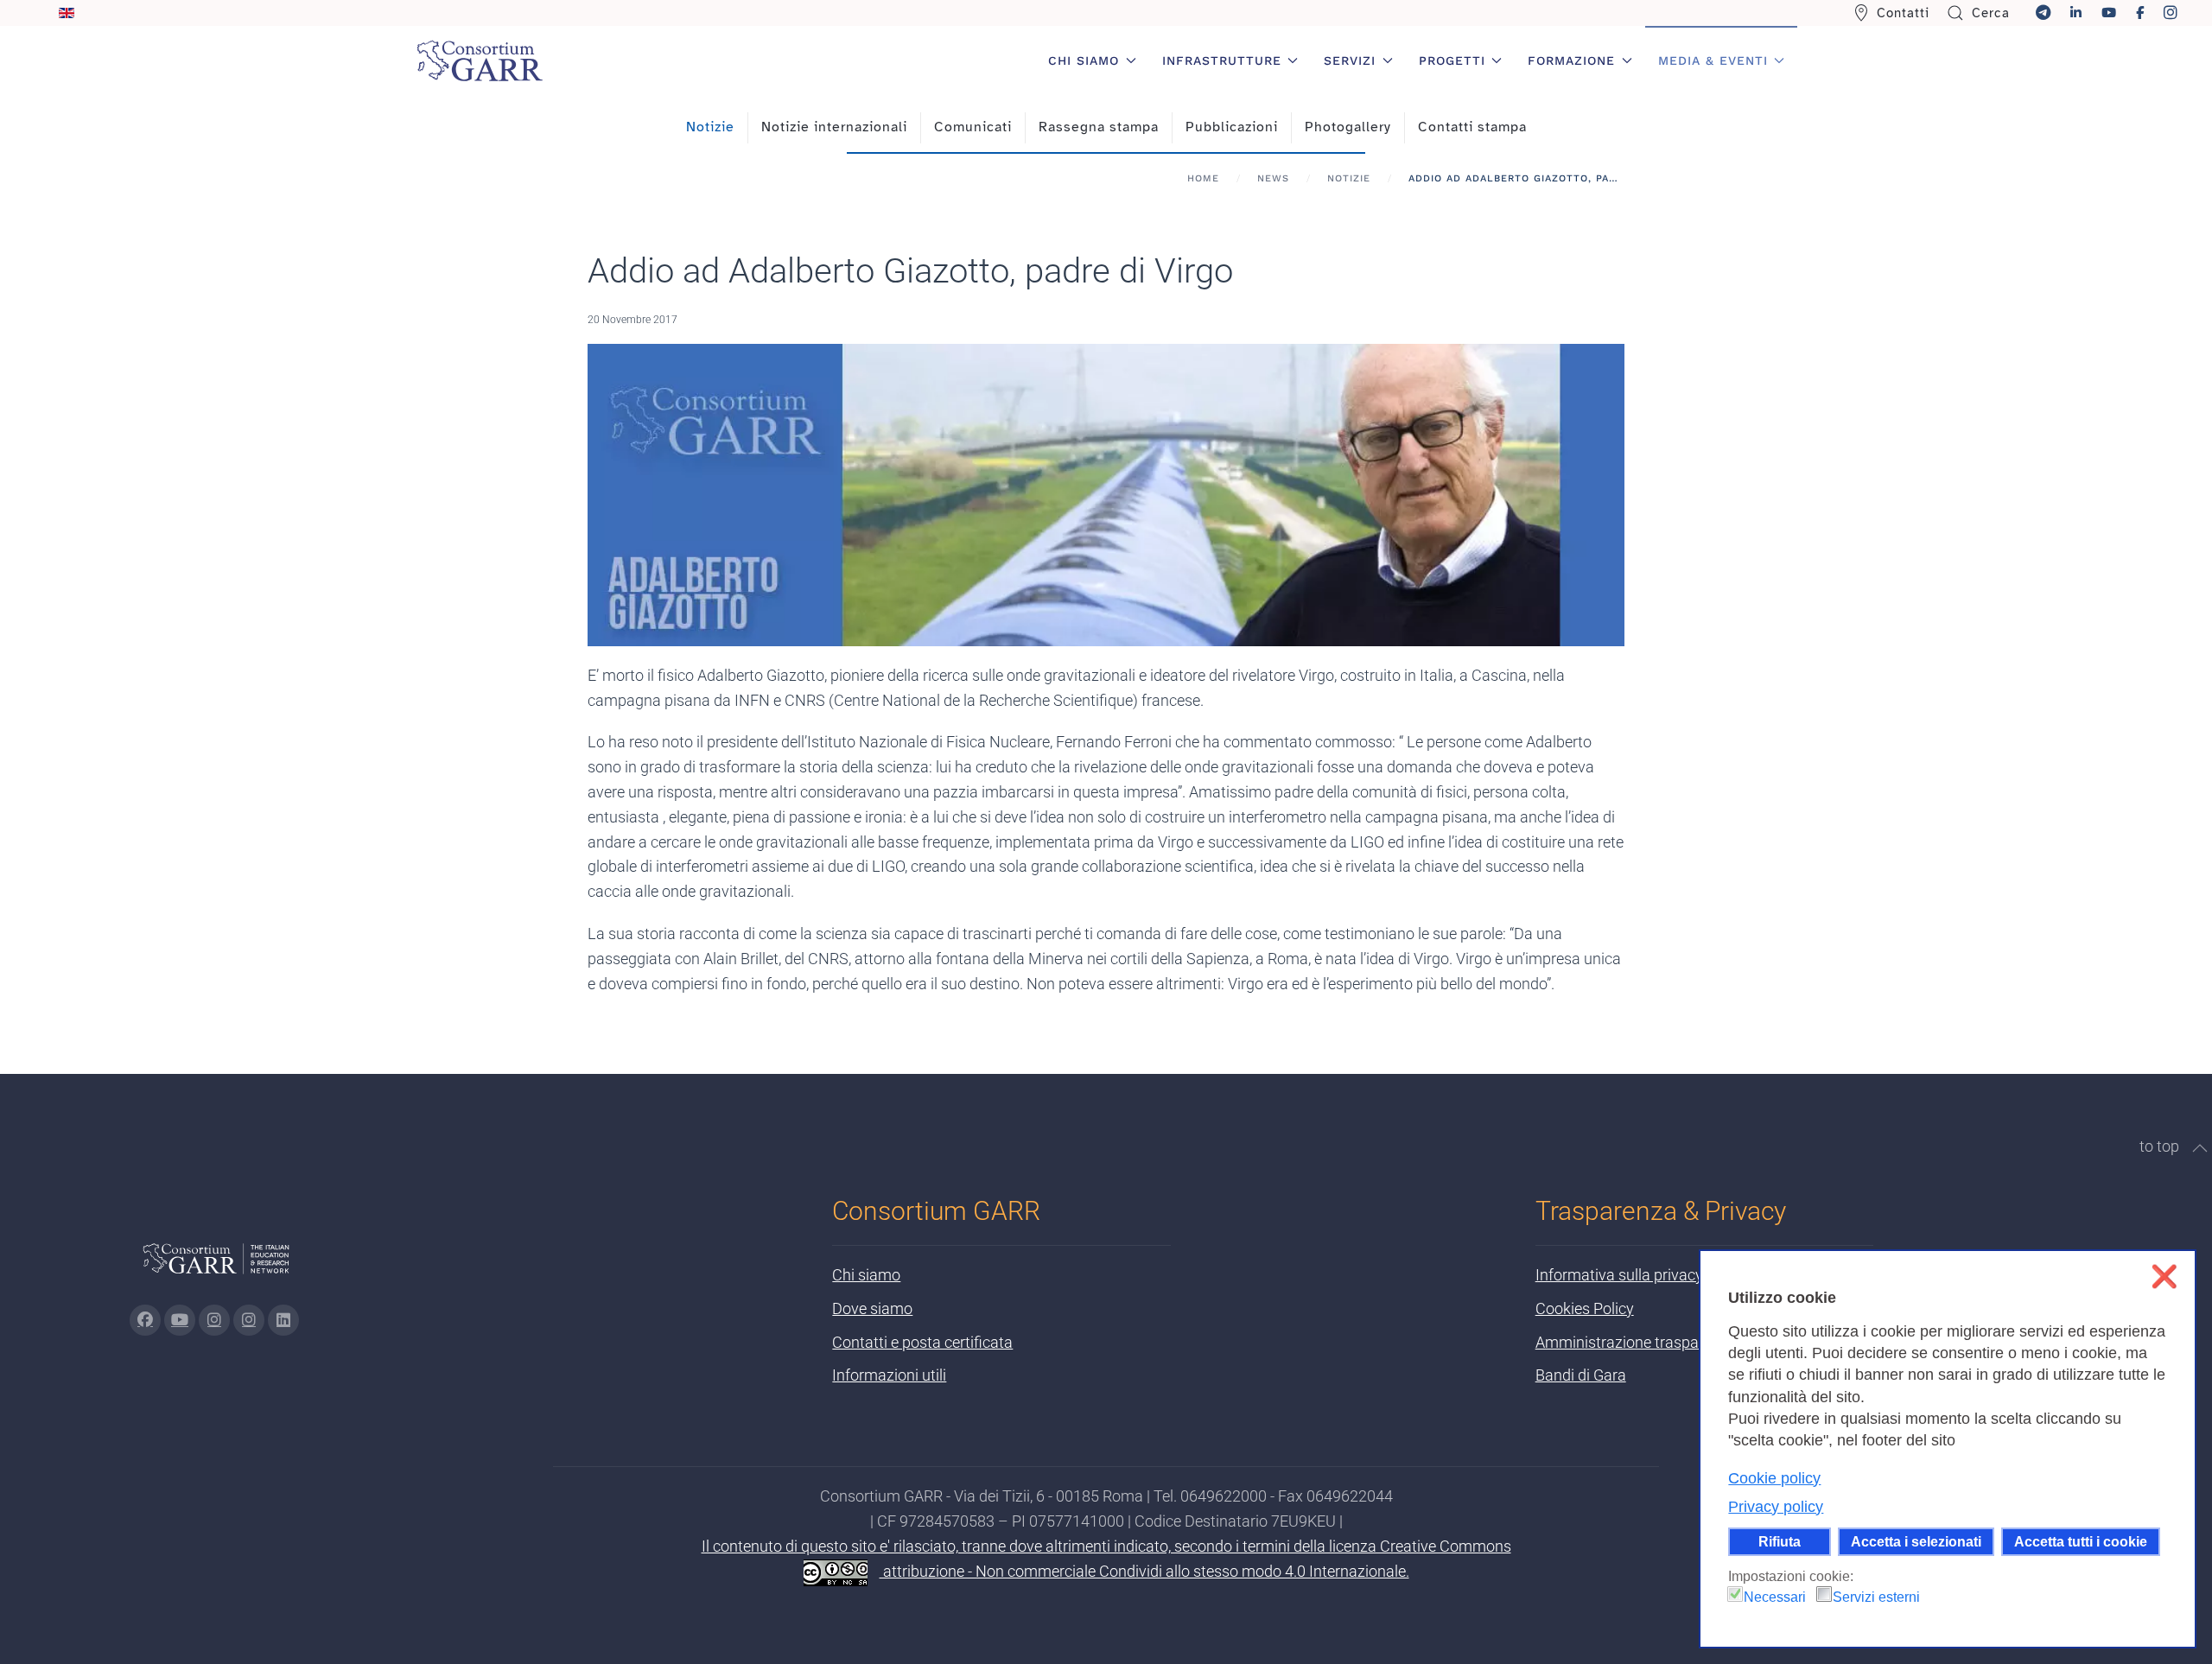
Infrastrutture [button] (1222, 60)
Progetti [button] (1452, 60)
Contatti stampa (1472, 127)
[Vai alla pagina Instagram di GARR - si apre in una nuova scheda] (214, 1320)
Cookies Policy (1585, 1308)
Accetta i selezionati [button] (1916, 1541)
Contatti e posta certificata (922, 1342)
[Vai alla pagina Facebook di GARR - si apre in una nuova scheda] (145, 1320)
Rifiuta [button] (1780, 1541)
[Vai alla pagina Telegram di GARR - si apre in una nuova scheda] (249, 1320)
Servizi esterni (1876, 1597)
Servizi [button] (1350, 60)
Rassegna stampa (1099, 127)
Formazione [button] (1571, 60)
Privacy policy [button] (1776, 1507)
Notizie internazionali (834, 127)
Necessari (1775, 1597)
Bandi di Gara (1581, 1375)
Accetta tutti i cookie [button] (2081, 1541)
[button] (2200, 1148)
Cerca (1991, 13)
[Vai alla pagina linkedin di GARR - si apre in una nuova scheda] (283, 1320)
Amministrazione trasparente (1634, 1342)
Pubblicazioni (1232, 127)
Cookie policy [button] (1774, 1478)
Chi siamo (866, 1275)
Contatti (1903, 13)
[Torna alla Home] (480, 60)
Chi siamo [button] (1084, 60)
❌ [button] (2164, 1277)
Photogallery (1348, 127)
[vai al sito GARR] (216, 1265)
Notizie (710, 127)
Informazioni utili (889, 1375)
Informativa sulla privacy (1619, 1275)
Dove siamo (872, 1308)
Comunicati (973, 127)
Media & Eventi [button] (1713, 60)
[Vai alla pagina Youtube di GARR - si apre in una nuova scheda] (180, 1320)
